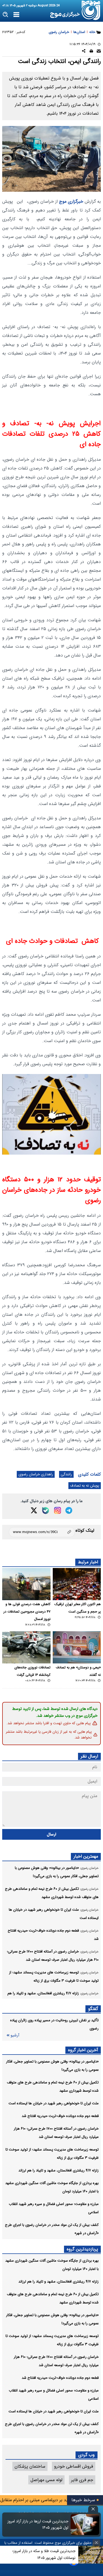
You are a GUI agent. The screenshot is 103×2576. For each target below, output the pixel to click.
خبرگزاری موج (70, 201)
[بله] (46, 1511)
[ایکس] (34, 1510)
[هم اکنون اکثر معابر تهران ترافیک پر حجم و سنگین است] (77, 1584)
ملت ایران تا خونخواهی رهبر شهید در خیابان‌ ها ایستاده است (54, 2103)
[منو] (16, 15)
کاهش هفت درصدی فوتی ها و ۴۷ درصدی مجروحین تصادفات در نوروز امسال (27, 1612)
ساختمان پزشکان (30, 2466)
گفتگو (93, 2009)
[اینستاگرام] (58, 1510)
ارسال (51, 1834)
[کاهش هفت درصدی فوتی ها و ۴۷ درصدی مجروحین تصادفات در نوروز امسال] (26, 1584)
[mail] (99, 52)
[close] (93, 2509)
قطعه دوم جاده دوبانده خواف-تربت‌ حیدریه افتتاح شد (60, 2116)
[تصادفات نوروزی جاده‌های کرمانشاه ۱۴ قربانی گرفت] (26, 1647)
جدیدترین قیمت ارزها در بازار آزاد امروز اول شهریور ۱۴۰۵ (38, 2525)
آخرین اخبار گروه (83, 2050)
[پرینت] (91, 52)
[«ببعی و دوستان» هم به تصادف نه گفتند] (77, 1647)
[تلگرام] (69, 1510)
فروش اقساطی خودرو (74, 2466)
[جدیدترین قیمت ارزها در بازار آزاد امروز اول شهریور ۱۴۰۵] (85, 2525)
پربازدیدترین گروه (82, 2249)
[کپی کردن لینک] (42, 1532)
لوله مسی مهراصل (46, 2480)
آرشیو (15, 2035)
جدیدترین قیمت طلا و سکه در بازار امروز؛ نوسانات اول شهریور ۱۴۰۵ (44, 2554)
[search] (6, 15)
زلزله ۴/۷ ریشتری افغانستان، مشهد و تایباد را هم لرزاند (59, 2170)
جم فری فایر (82, 2480)
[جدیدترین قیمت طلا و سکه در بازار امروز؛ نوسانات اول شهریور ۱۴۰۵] (91, 2555)
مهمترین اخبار (86, 1856)
